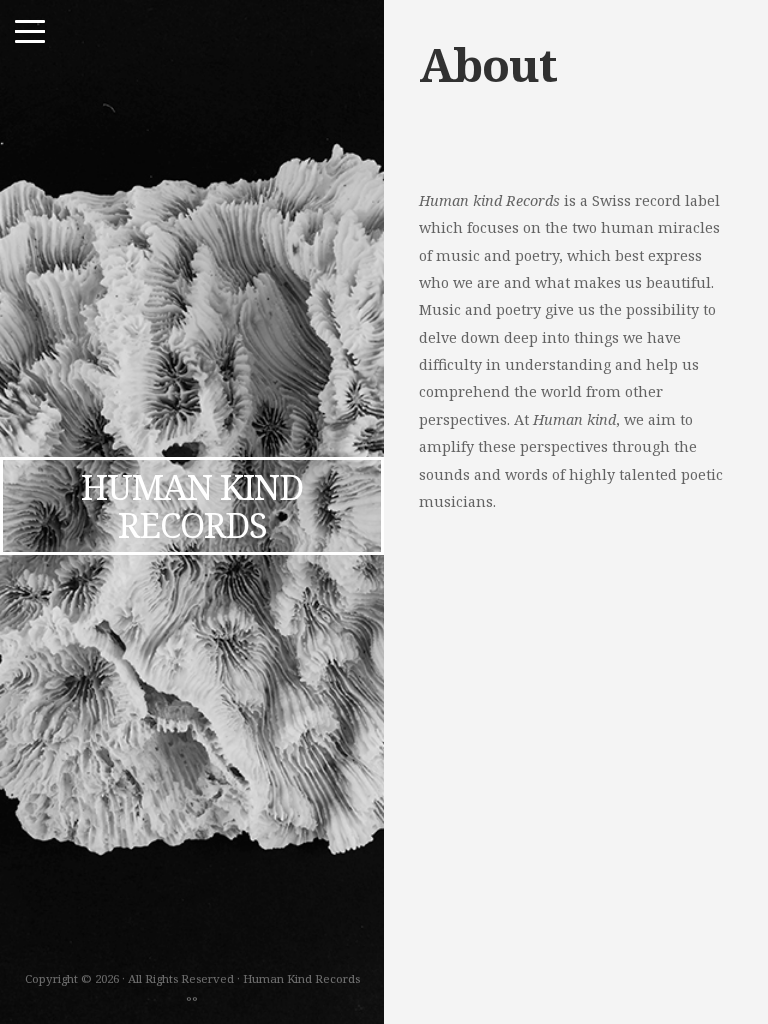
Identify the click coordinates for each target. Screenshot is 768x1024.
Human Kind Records (192, 505)
